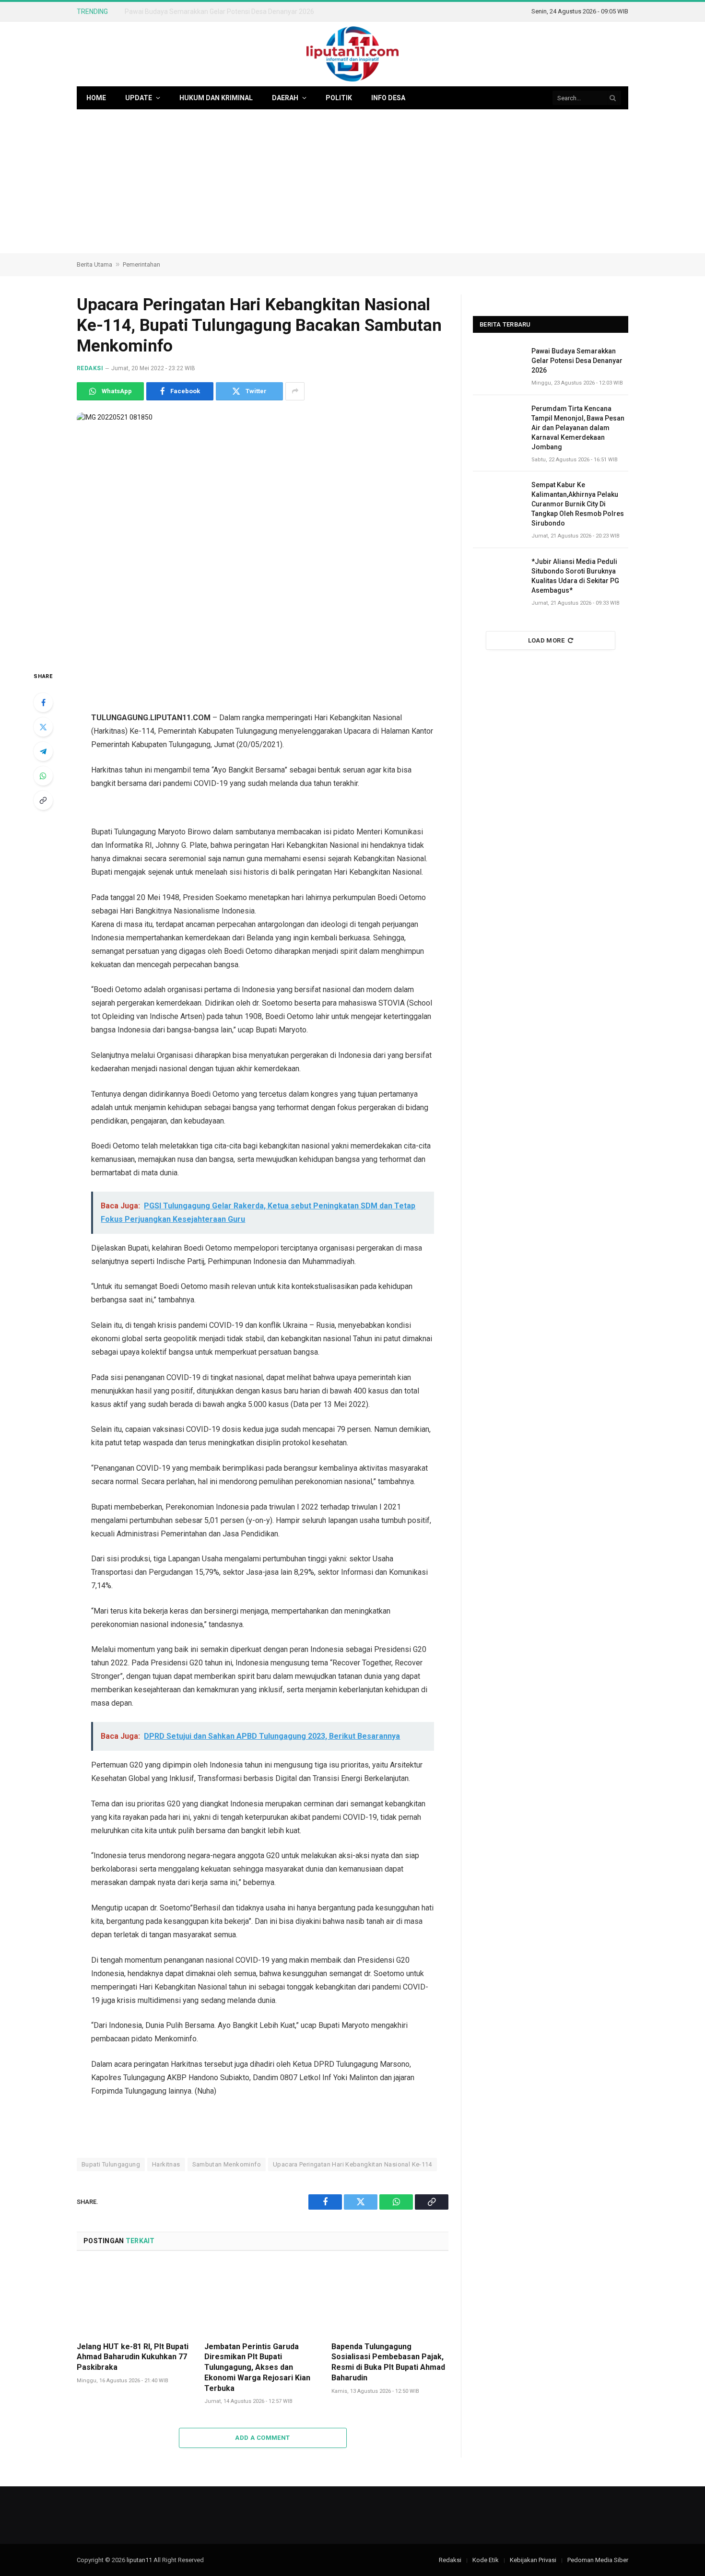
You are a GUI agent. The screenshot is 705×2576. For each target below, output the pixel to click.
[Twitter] (43, 727)
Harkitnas (166, 2164)
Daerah (285, 98)
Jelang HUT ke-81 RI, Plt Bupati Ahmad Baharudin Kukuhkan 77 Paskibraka (133, 2357)
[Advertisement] (352, 181)
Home (96, 98)
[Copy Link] (43, 800)
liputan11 (139, 2560)
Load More (546, 640)
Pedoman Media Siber (598, 2560)
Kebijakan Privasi (533, 2560)
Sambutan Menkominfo (227, 2164)
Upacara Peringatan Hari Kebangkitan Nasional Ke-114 (352, 2164)
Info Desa (388, 98)
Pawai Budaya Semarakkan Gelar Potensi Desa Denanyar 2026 (577, 361)
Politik (339, 98)
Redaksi (90, 368)
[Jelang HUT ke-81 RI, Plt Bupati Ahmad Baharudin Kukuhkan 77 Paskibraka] (135, 2299)
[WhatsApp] (43, 776)
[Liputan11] (352, 54)
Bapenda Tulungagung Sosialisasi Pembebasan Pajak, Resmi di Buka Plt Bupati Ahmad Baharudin (388, 2362)
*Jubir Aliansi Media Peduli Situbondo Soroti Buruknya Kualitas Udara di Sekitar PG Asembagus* (575, 576)
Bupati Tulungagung (111, 2164)
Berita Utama (94, 264)
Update (139, 98)
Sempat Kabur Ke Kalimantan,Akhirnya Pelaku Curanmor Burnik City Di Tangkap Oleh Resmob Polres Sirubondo (578, 504)
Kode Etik (486, 2560)
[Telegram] (43, 751)
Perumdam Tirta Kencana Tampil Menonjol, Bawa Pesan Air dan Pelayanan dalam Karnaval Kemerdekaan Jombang (233, 12)
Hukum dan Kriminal (216, 98)
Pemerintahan (141, 264)
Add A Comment (262, 2438)
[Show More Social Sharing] (295, 391)
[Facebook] (43, 703)
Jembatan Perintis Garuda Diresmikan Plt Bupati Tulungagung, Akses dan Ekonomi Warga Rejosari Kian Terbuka (257, 2367)
